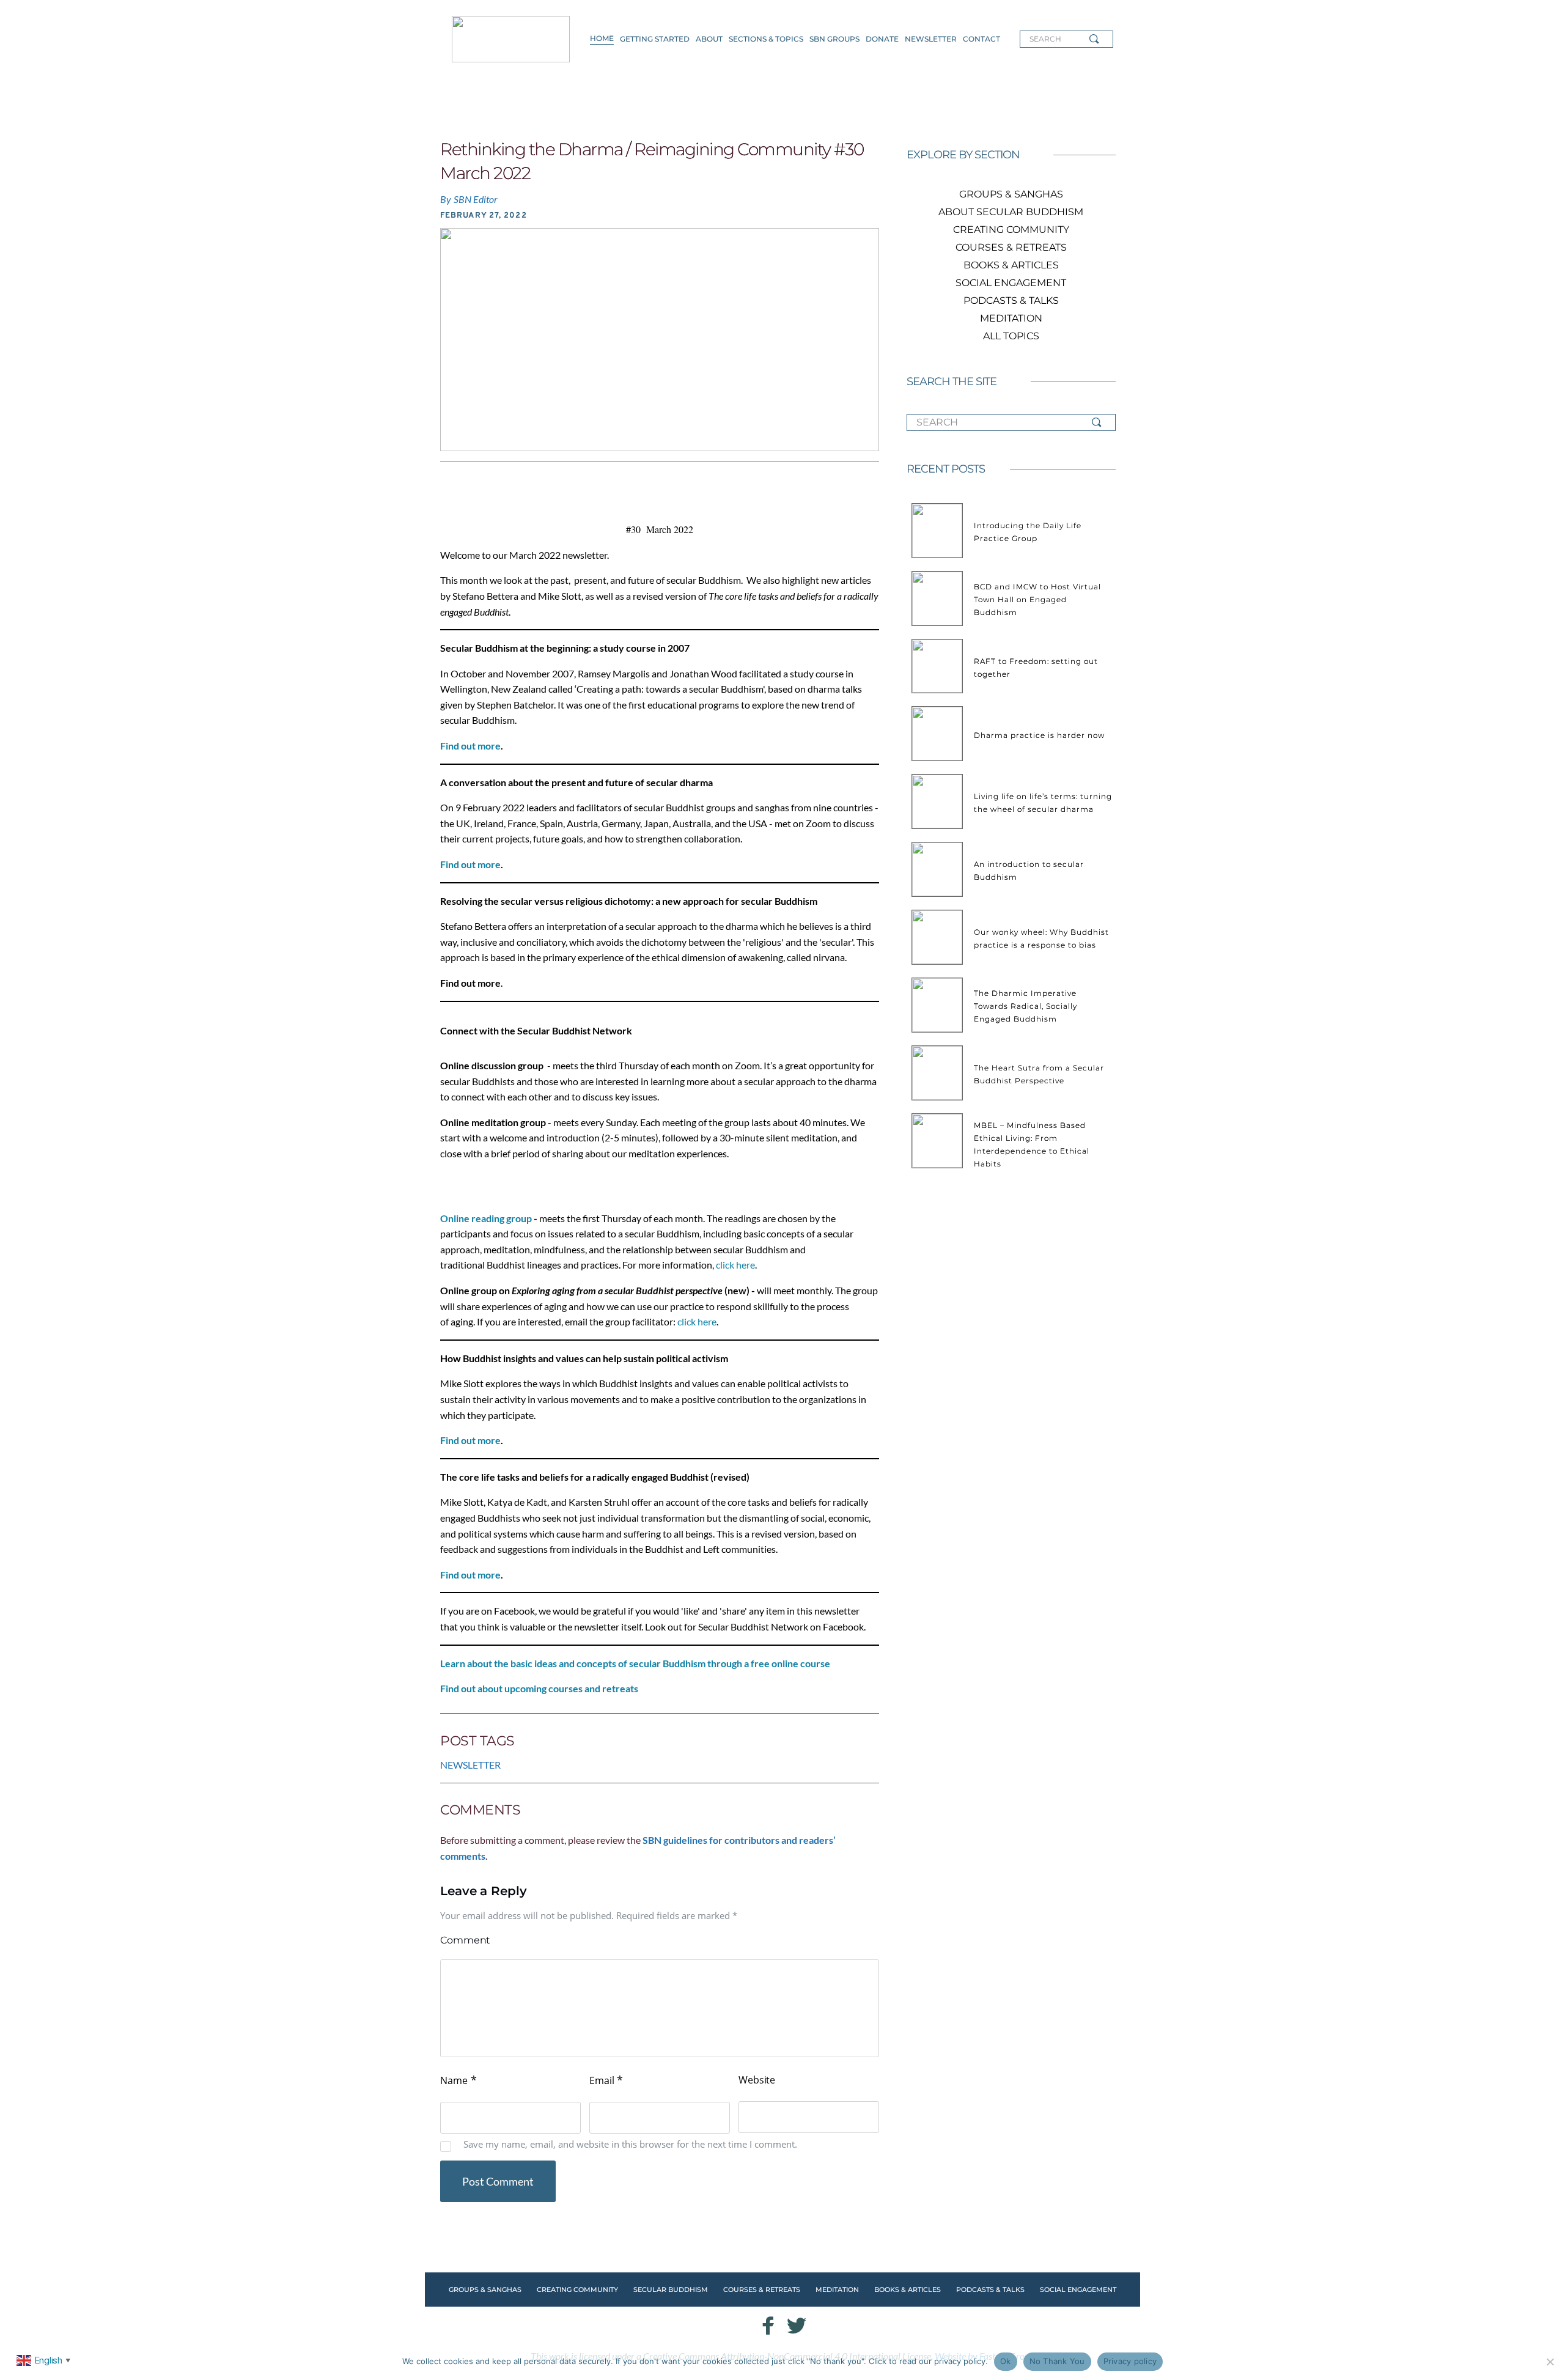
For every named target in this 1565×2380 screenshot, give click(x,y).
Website (757, 2080)
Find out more (470, 746)
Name (458, 2080)
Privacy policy (1130, 2361)
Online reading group (486, 1218)
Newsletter (470, 1765)
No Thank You (1057, 2361)
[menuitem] (602, 39)
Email (606, 2080)
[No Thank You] (1550, 2362)
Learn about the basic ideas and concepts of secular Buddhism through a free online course (635, 1663)
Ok (1006, 2361)
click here (735, 1265)
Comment (465, 1940)
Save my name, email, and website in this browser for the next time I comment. (630, 2144)
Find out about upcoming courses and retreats (539, 1688)
